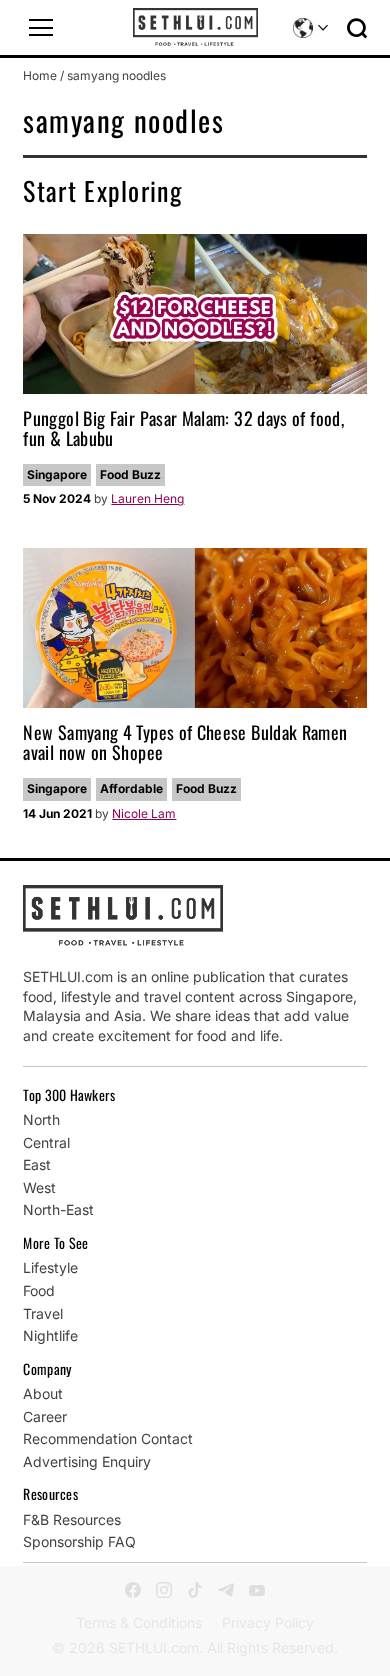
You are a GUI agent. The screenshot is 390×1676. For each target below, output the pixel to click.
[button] (41, 28)
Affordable (131, 788)
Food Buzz (130, 474)
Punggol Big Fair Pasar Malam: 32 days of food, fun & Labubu (183, 428)
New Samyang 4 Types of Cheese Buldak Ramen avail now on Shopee (185, 742)
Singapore (57, 474)
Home (40, 75)
